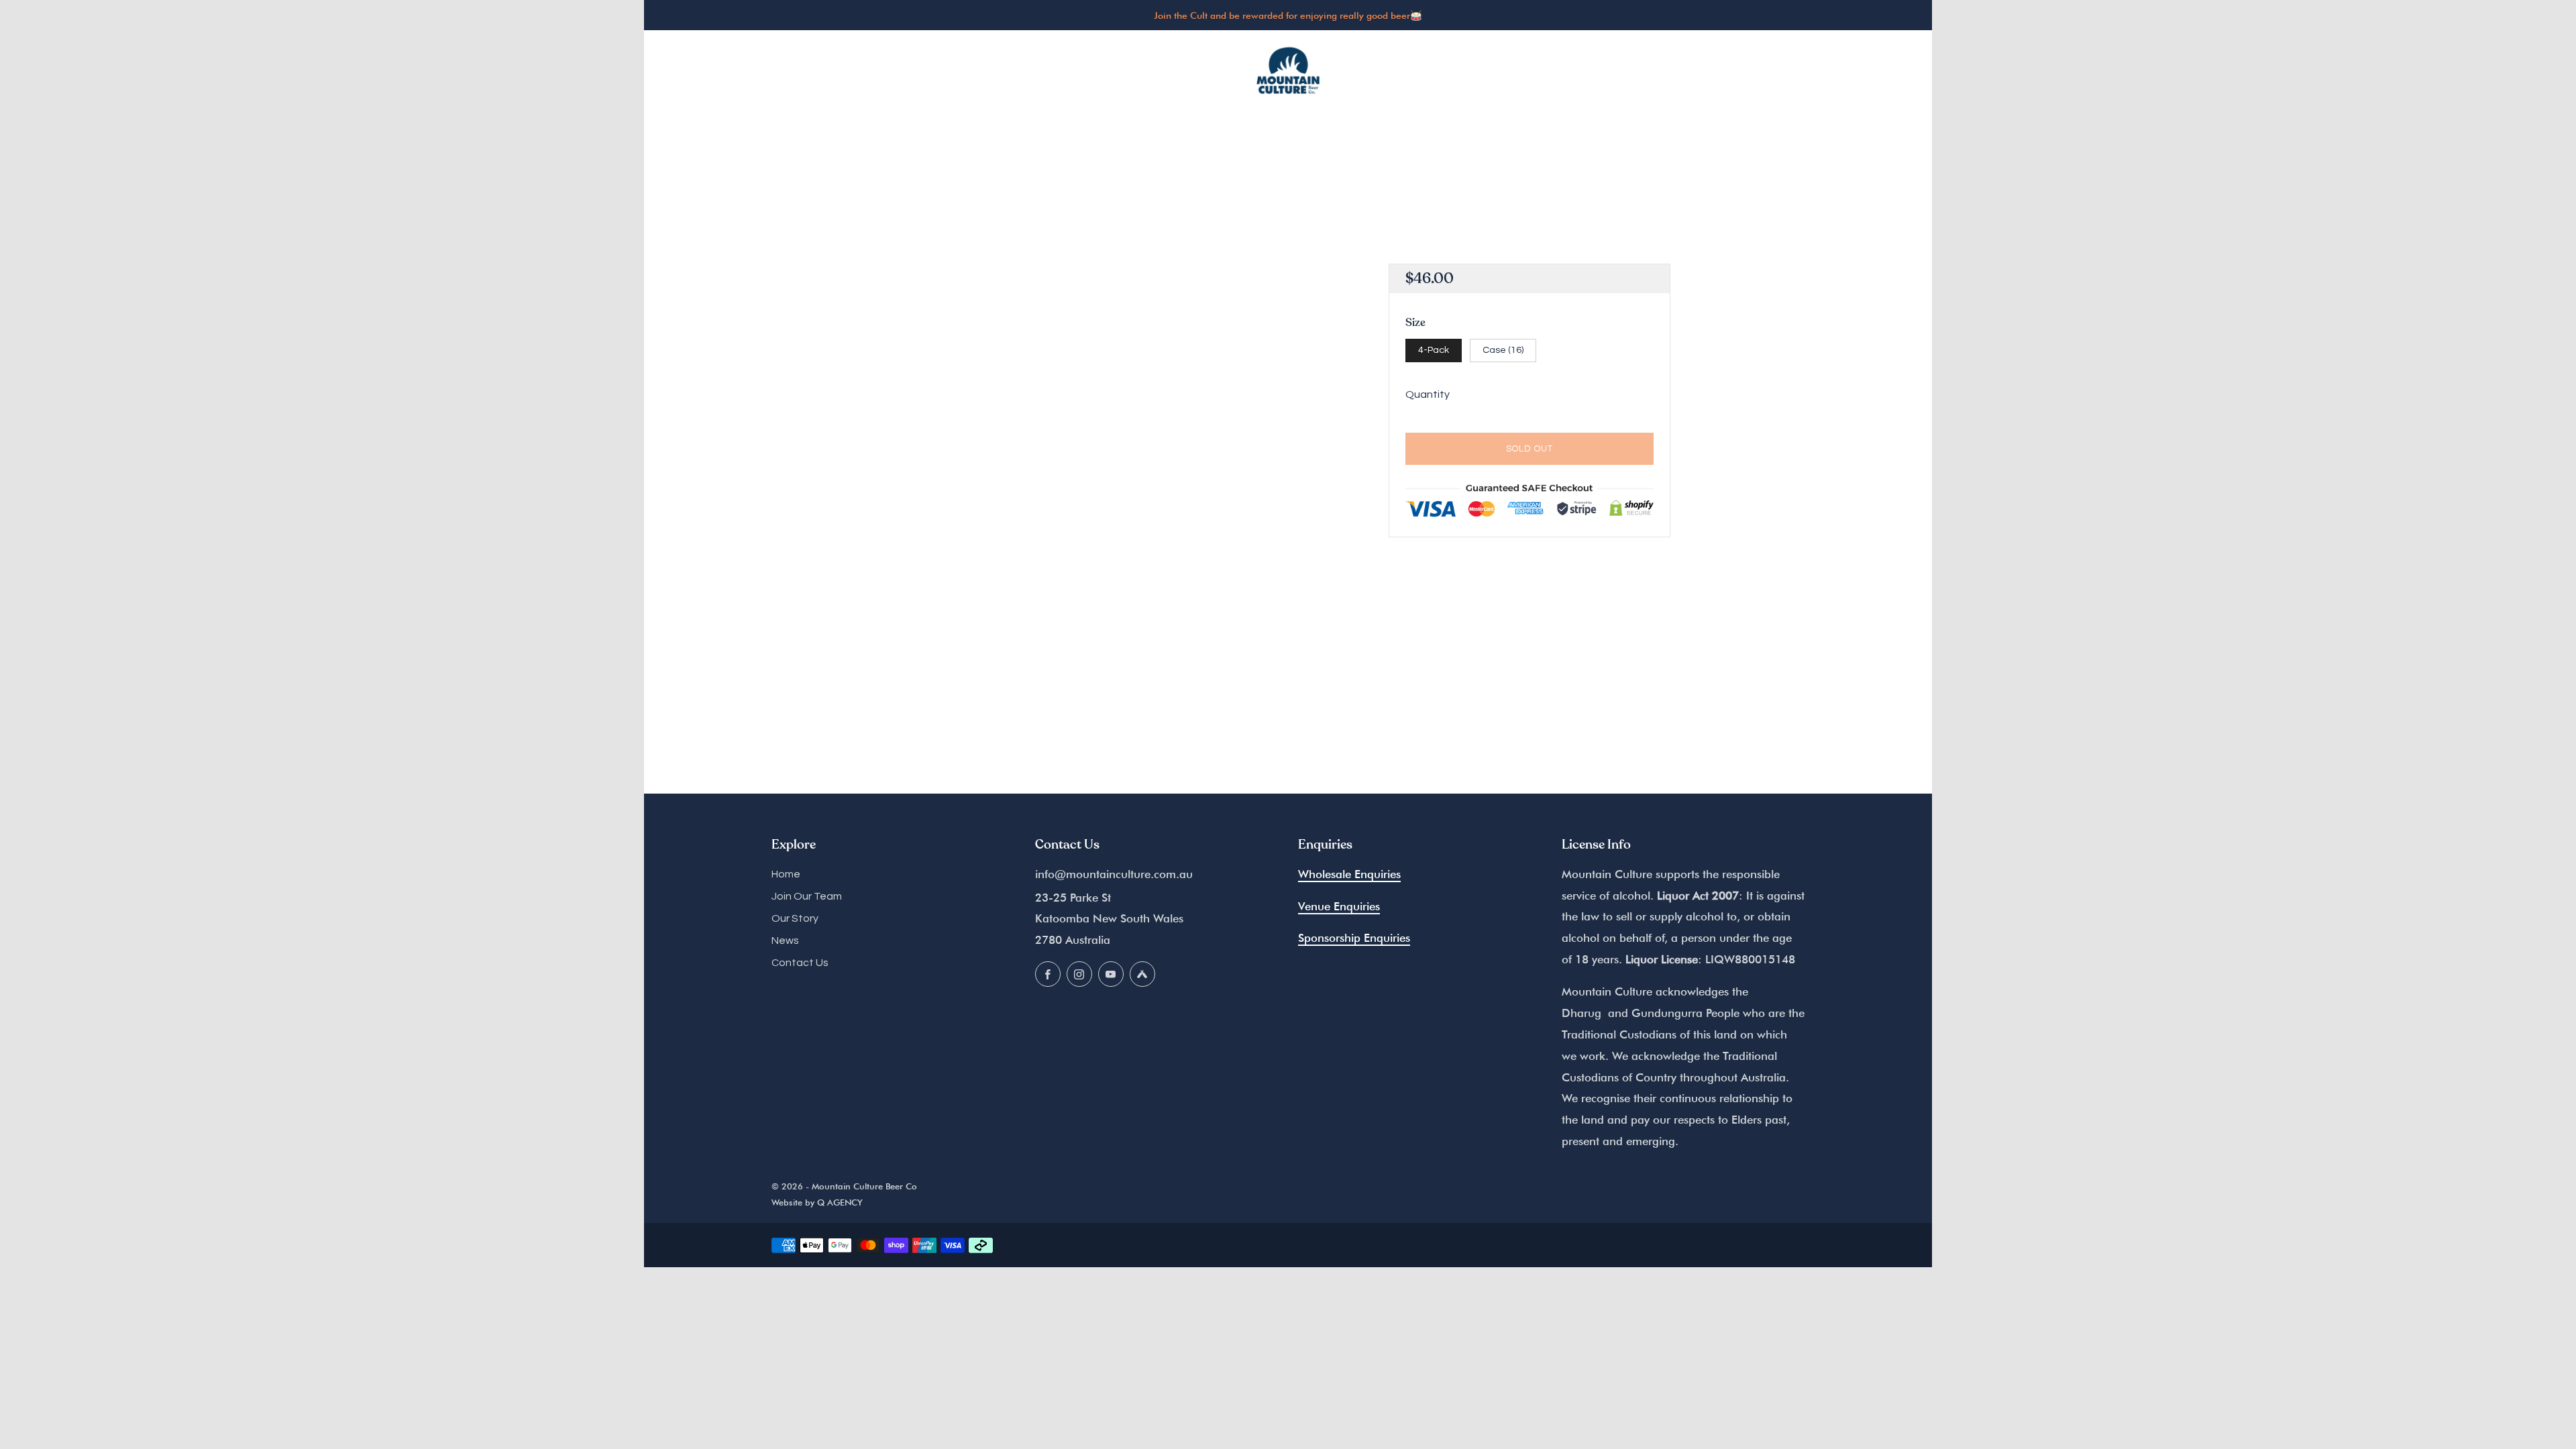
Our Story (795, 918)
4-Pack (1434, 350)
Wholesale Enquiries (1349, 874)
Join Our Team (807, 896)
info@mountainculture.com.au (1114, 874)
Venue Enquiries (1339, 906)
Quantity (1428, 394)
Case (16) (1503, 350)
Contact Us (800, 963)
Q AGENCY (840, 1202)
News (785, 941)
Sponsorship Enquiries (1354, 938)
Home (786, 874)
